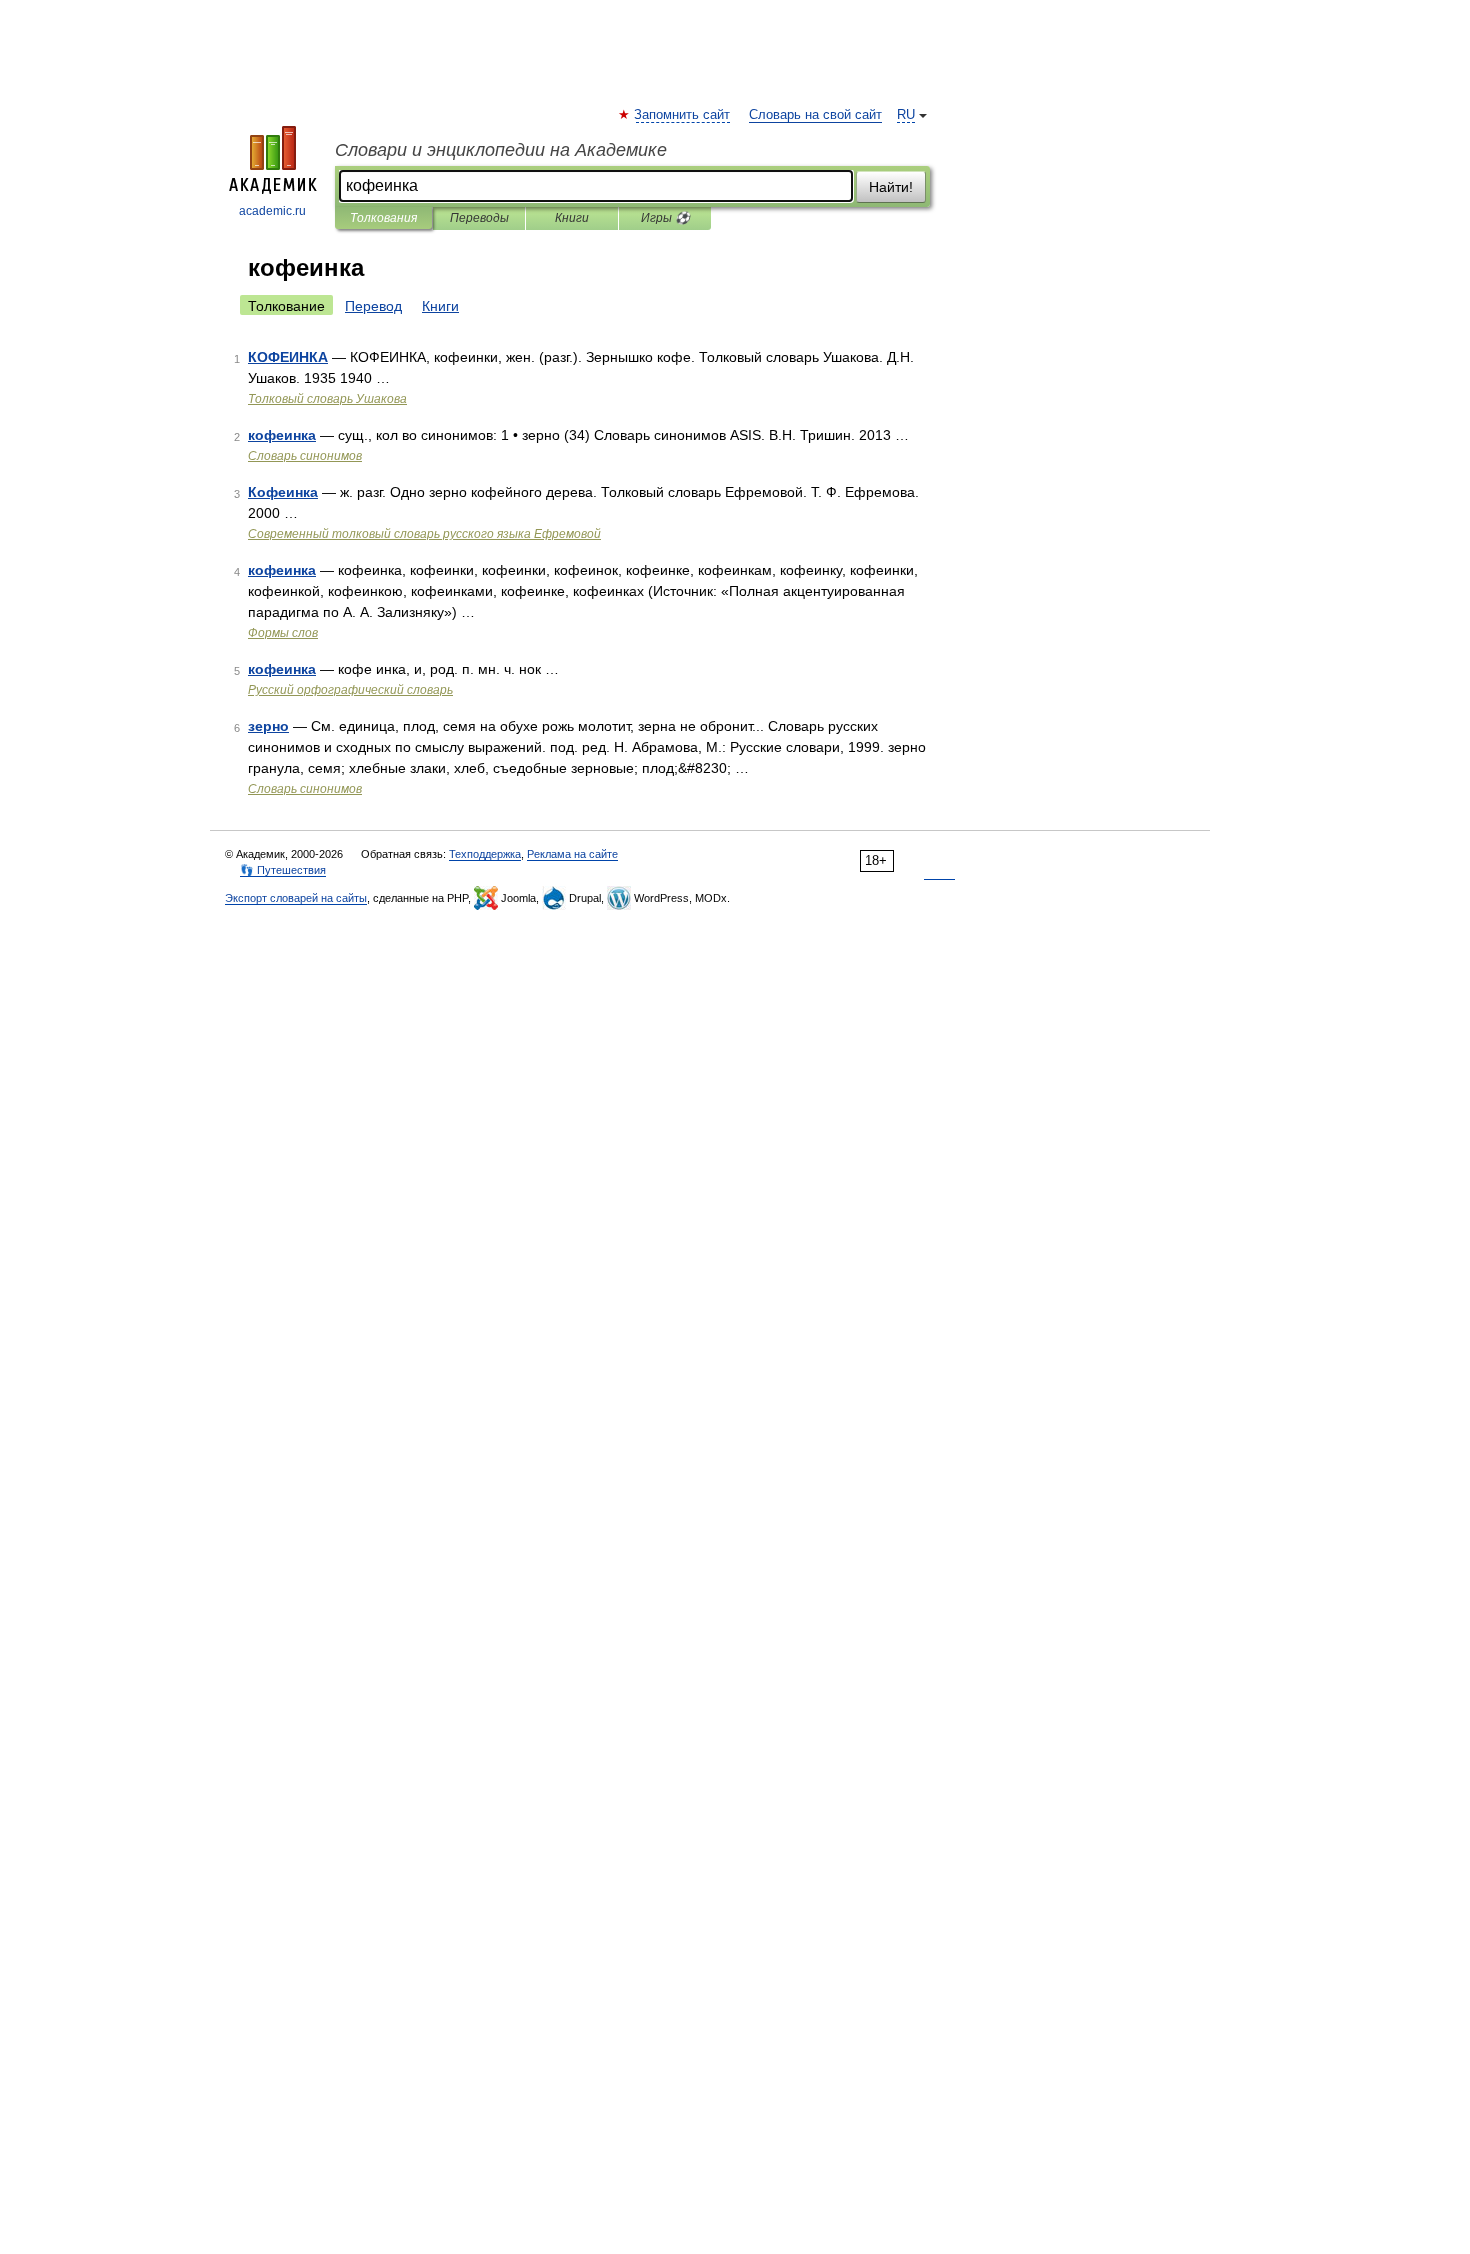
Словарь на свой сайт (815, 115)
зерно (268, 726)
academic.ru (272, 211)
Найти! (891, 187)
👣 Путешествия (283, 870)
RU (906, 115)
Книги (572, 218)
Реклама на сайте (572, 854)
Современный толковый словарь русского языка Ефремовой (424, 534)
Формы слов (283, 633)
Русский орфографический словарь (350, 690)
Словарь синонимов (305, 456)
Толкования (383, 218)
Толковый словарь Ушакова (327, 399)
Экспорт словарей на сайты (296, 898)
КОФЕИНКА (288, 357)
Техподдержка (485, 854)
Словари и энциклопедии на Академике (501, 150)
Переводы (479, 218)
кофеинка (282, 435)
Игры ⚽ (665, 218)
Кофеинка (283, 492)
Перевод (373, 306)
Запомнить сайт (683, 115)
